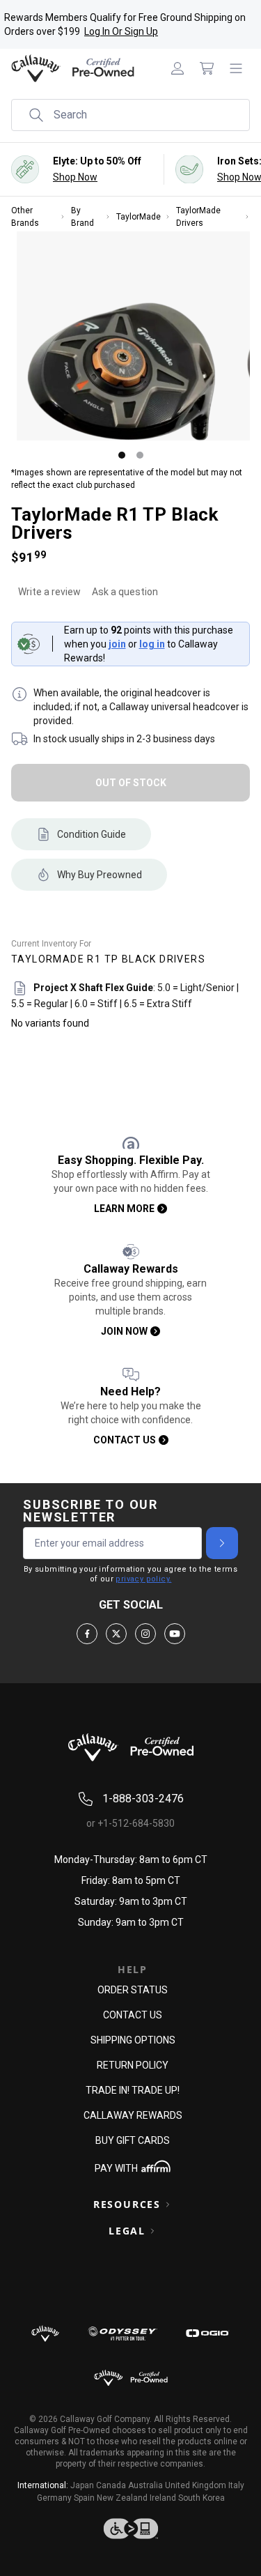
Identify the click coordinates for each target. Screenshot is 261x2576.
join (117, 644)
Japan (82, 2485)
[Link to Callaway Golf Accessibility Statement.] (130, 2529)
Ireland (163, 2498)
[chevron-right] (222, 1543)
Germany (54, 2498)
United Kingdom (196, 2485)
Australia (145, 2485)
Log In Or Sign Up (121, 31)
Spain (84, 2498)
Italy (236, 2485)
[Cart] (207, 68)
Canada (111, 2485)
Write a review (49, 592)
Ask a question (125, 592)
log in (152, 644)
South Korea (201, 2498)
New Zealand (122, 2498)
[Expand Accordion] (168, 2205)
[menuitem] (177, 68)
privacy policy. (143, 1579)
